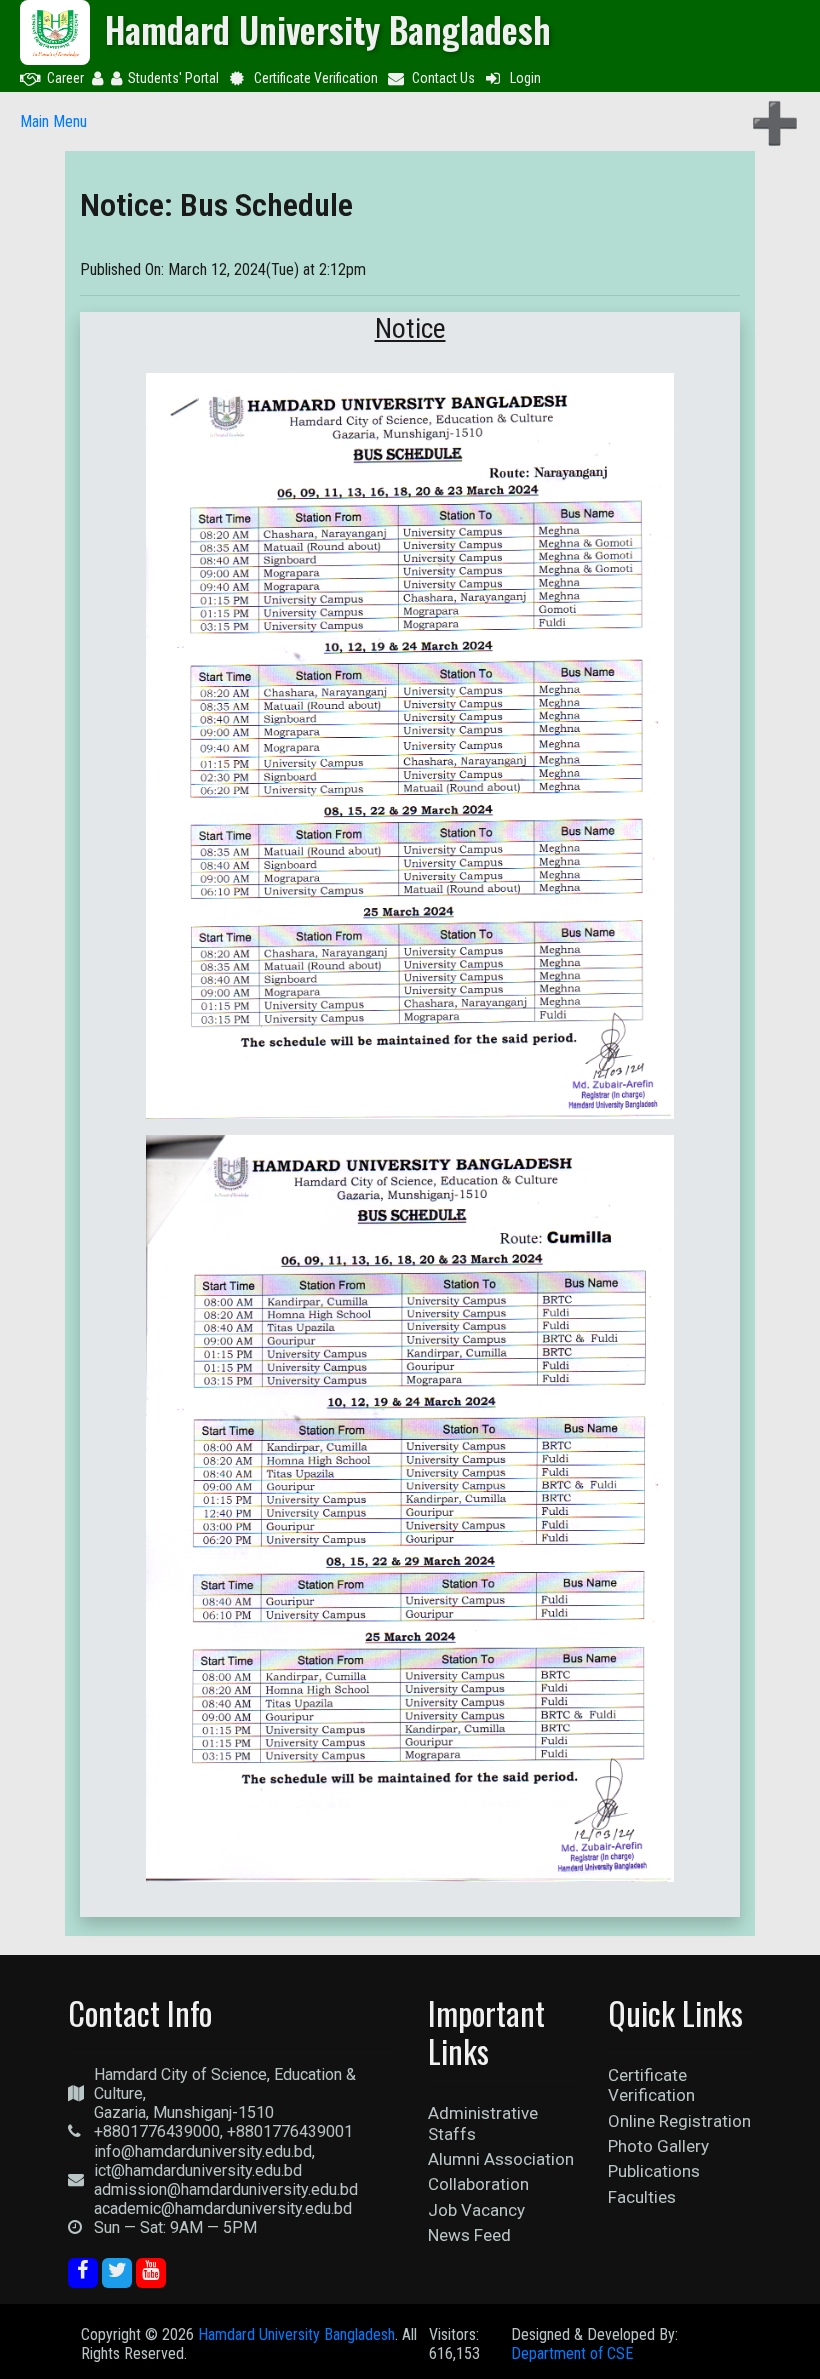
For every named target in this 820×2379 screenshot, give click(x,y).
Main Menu (53, 121)
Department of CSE (572, 2353)
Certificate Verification (316, 78)
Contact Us (443, 78)
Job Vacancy (476, 2210)
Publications (654, 2171)
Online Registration (679, 2121)
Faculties (642, 2197)
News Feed (469, 2235)
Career (65, 78)
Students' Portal (173, 78)
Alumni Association (501, 2159)
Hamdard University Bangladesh (296, 2334)
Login (525, 78)
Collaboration (478, 2184)
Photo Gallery (658, 2146)
